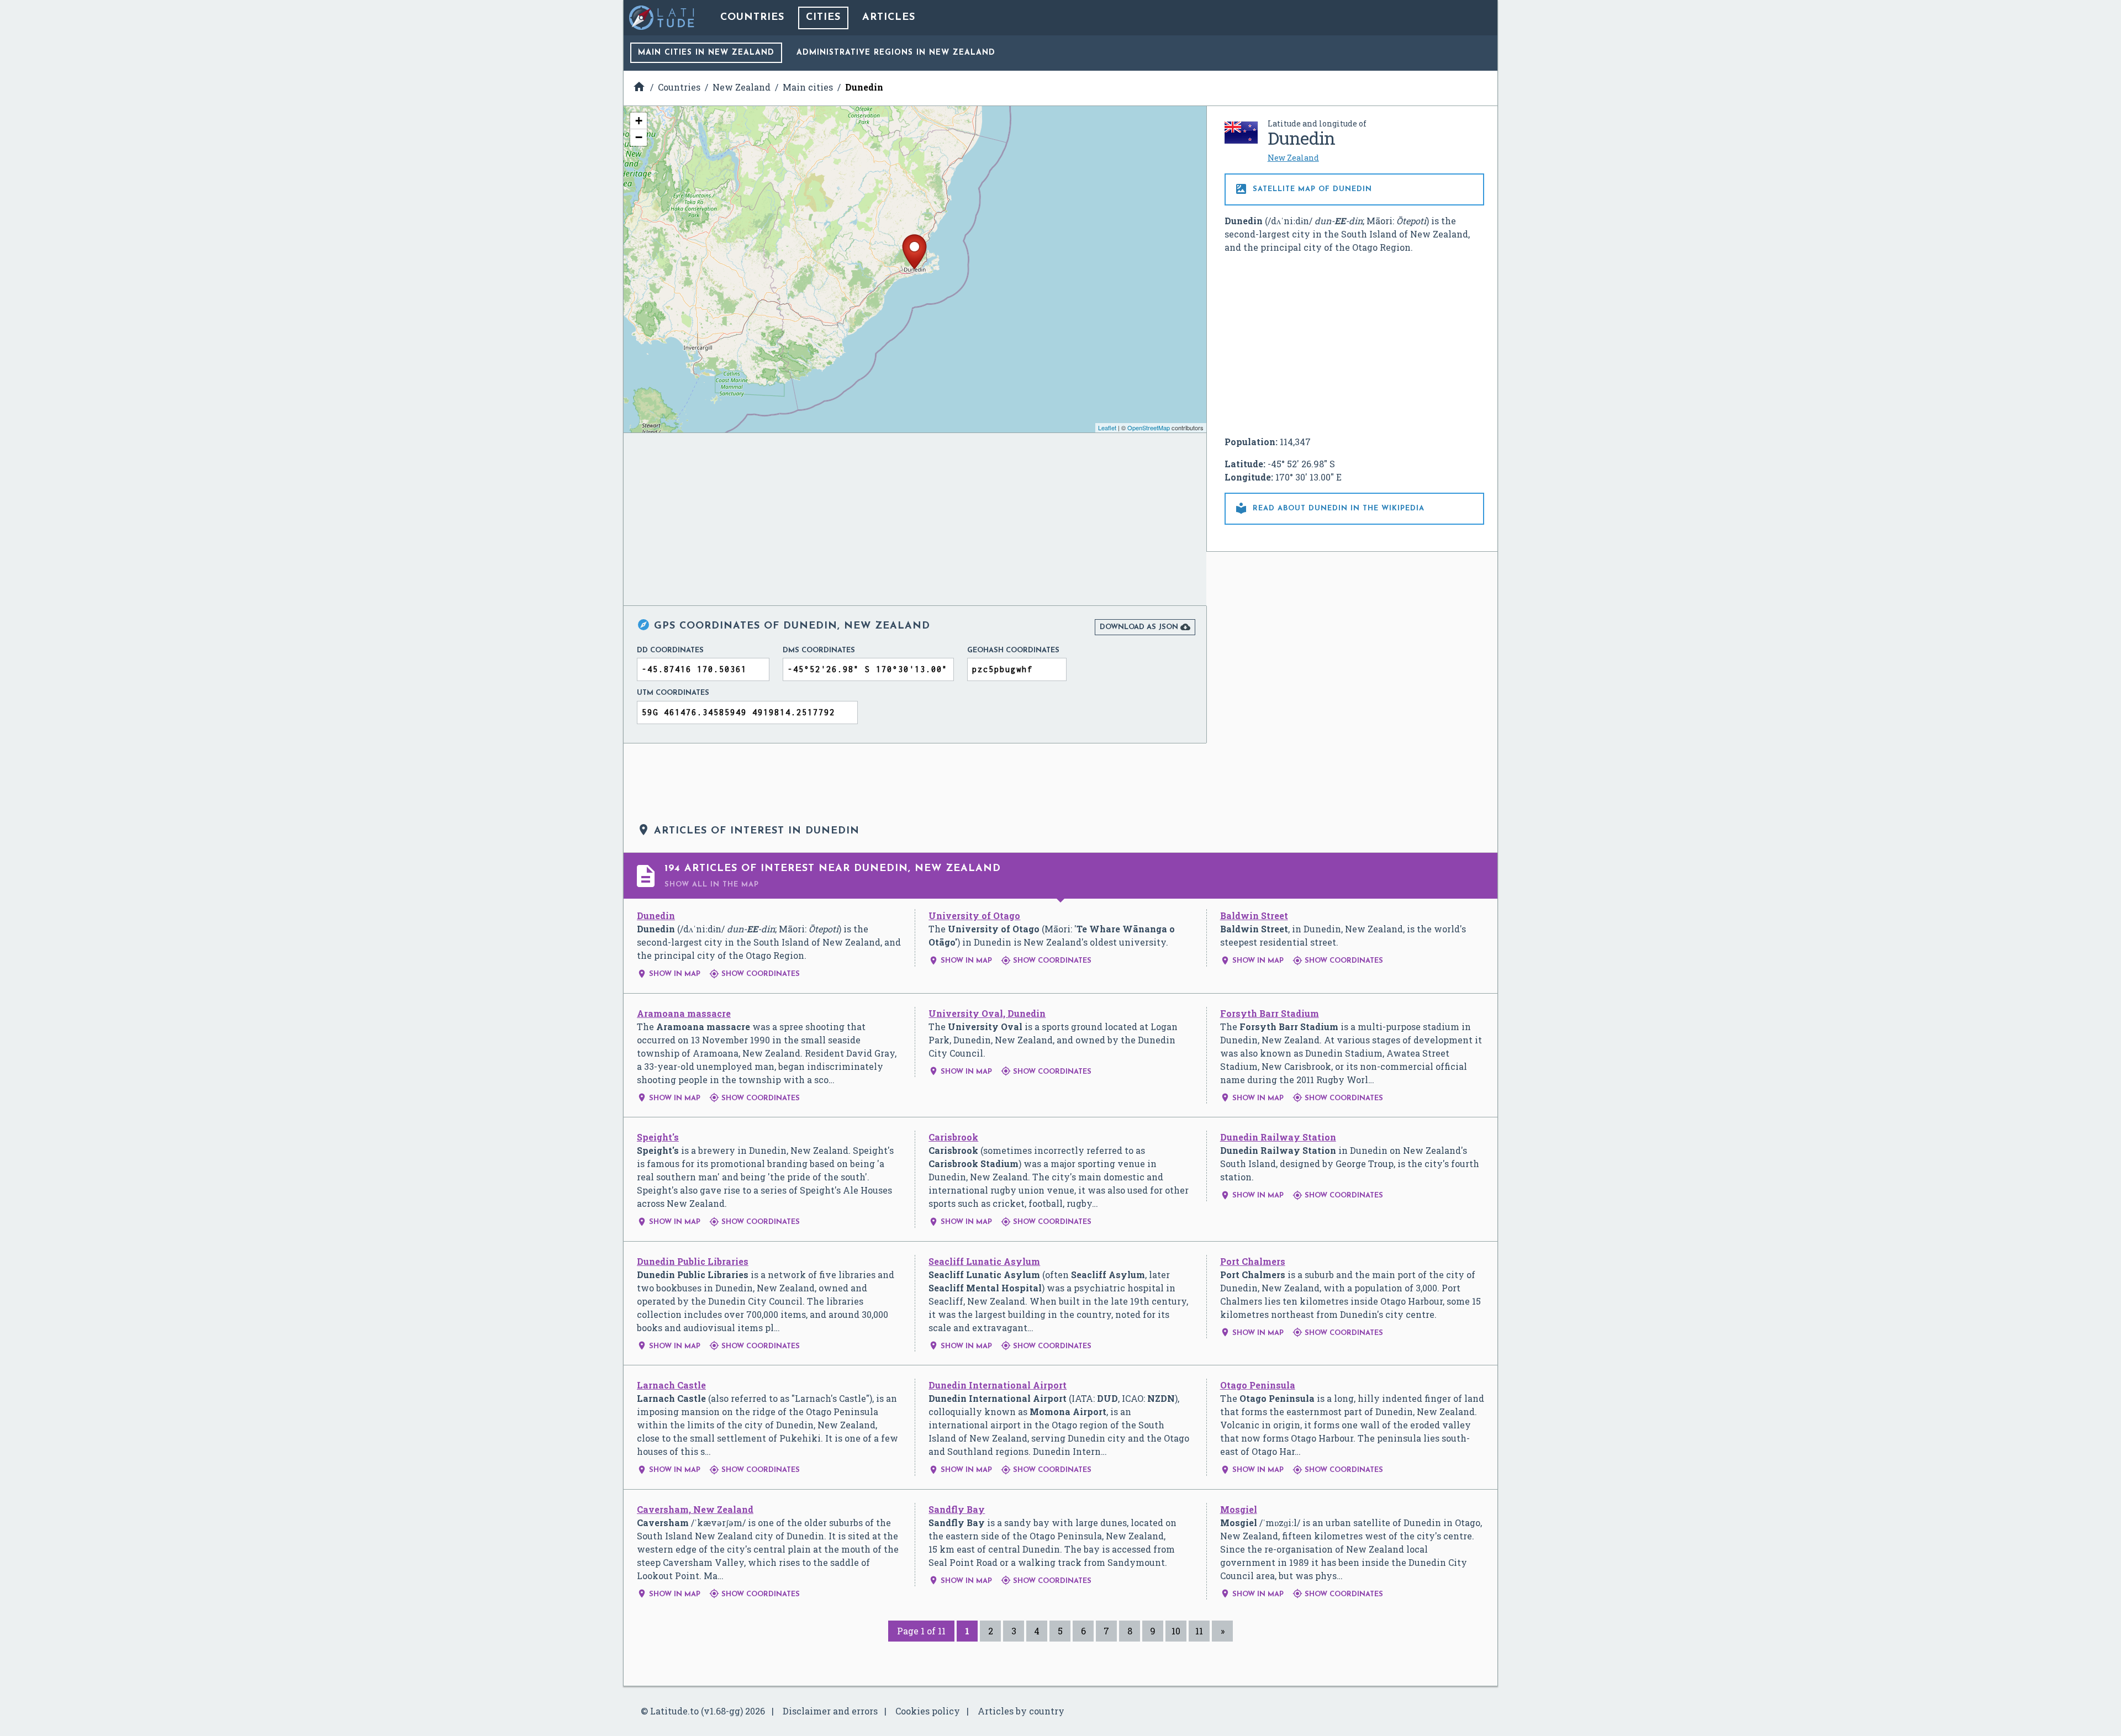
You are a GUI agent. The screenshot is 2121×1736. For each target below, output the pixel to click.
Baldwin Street (1254, 916)
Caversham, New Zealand (695, 1509)
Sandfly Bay (957, 1509)
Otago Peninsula (1258, 1385)
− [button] (639, 137)
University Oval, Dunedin (987, 1013)
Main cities (706, 53)
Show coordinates (755, 974)
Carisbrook (953, 1137)
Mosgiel (1239, 1509)
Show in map (669, 974)
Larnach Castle (671, 1385)
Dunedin (656, 916)
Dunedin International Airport (998, 1385)
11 (1199, 1631)
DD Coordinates (670, 650)
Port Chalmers (1253, 1261)
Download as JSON (1145, 627)
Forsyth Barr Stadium (1270, 1013)
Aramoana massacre (684, 1013)
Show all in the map (712, 885)
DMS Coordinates (819, 650)
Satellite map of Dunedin (1303, 189)
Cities (823, 18)
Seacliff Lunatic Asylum (984, 1261)
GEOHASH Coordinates (1013, 650)
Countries (752, 18)
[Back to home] (662, 18)
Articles (889, 18)
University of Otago (974, 916)
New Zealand (1293, 158)
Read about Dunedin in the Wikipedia (1329, 508)
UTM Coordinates (673, 693)
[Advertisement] (1354, 345)
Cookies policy (928, 1711)
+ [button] (639, 121)
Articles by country (1021, 1711)
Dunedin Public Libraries (693, 1261)
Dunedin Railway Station (1278, 1137)
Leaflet (1107, 428)
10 (1176, 1631)
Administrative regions (896, 53)
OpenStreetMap (1149, 428)
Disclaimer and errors (830, 1711)
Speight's (658, 1137)
